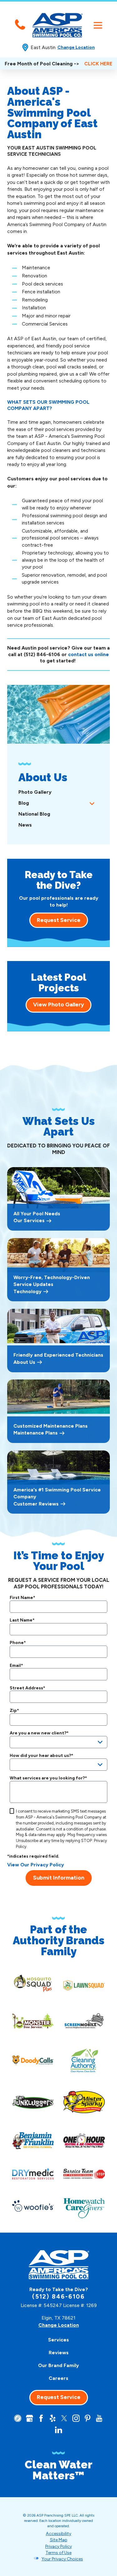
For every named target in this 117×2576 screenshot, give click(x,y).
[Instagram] (76, 2418)
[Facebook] (41, 2418)
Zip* (14, 1711)
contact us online (88, 654)
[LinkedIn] (58, 2430)
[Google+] (29, 2418)
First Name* (22, 1598)
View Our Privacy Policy (36, 1865)
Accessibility (58, 2534)
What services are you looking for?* (48, 1778)
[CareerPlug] (18, 2418)
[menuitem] (58, 792)
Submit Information (59, 1878)
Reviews (59, 2353)
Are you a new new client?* (39, 1733)
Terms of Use (58, 2553)
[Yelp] (53, 2418)
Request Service (59, 920)
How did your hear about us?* (41, 1756)
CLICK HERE (98, 64)
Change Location (76, 47)
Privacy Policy (58, 2546)
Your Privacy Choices (62, 2559)
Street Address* (27, 1688)
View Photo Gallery (58, 1005)
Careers (58, 2378)
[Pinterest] (88, 2418)
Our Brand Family (58, 2365)
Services (58, 2340)
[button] (98, 25)
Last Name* (22, 1620)
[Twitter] (64, 2418)
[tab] (92, 803)
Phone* (18, 1643)
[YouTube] (99, 2418)
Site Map (59, 2540)
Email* (16, 1666)
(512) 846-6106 (42, 654)
